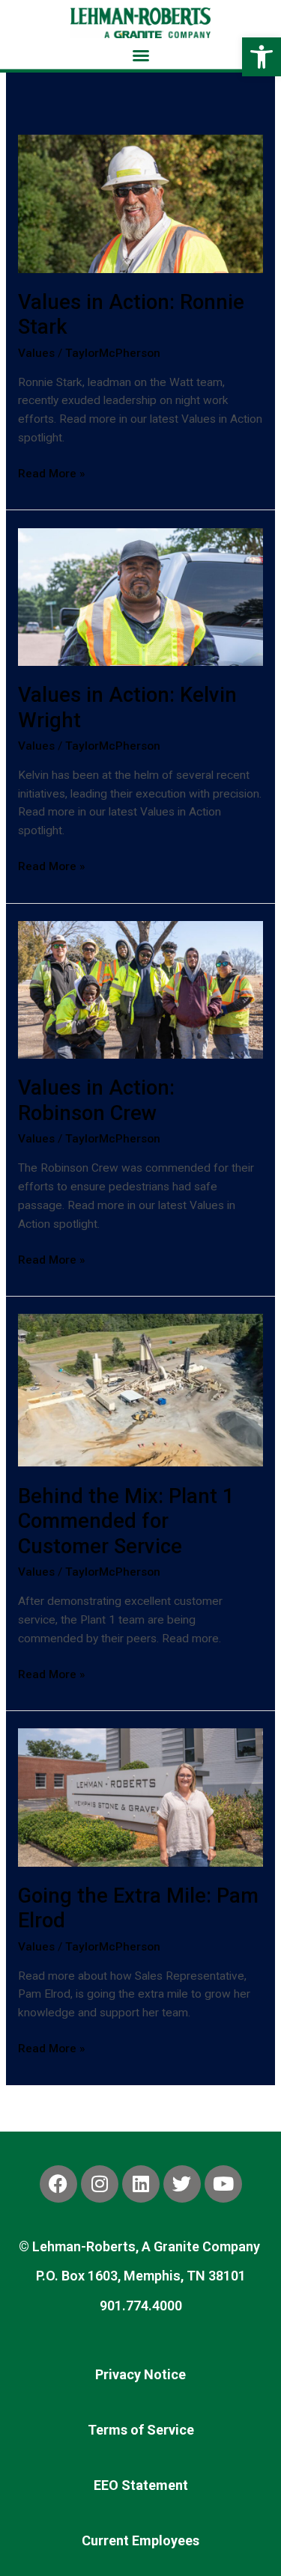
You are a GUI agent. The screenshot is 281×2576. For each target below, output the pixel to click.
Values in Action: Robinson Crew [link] (96, 1101)
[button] (141, 55)
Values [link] (36, 353)
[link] (262, 57)
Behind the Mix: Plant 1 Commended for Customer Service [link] (126, 1521)
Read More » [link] (52, 472)
